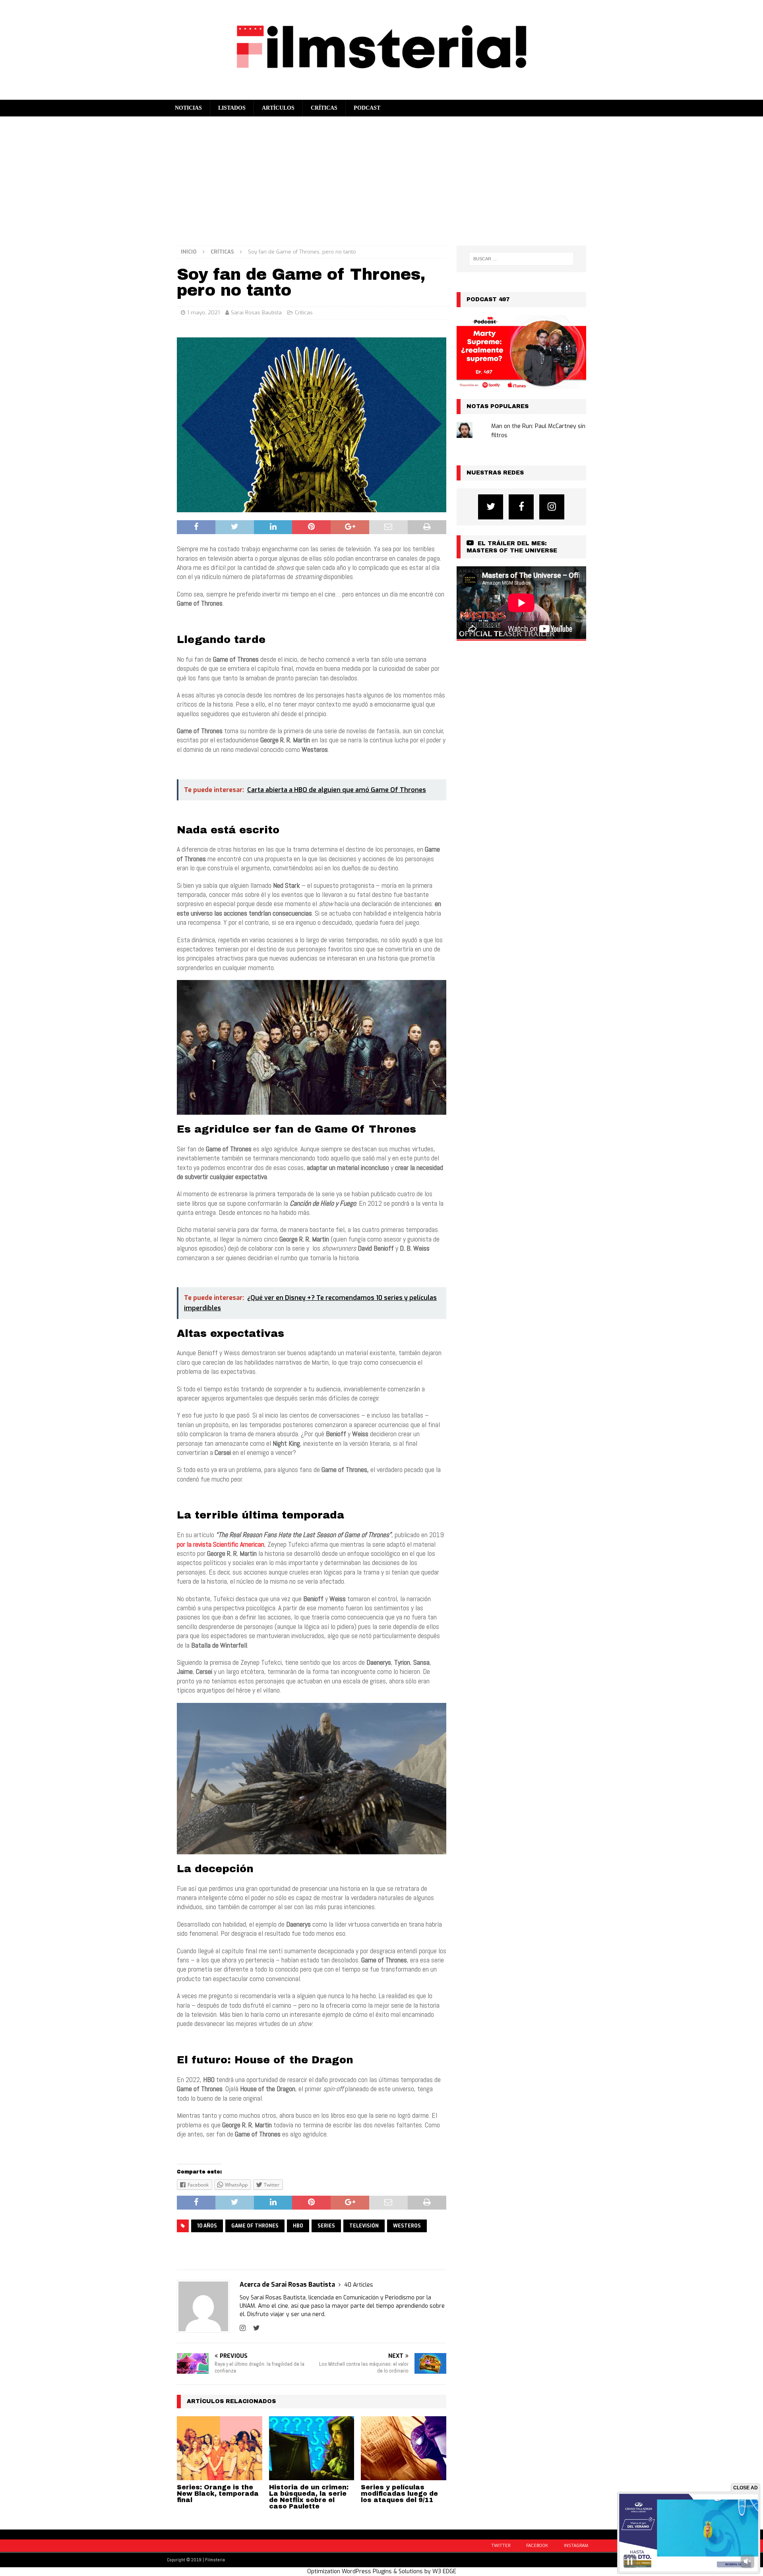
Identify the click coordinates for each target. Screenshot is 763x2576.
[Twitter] (491, 507)
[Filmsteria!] (381, 95)
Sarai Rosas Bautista (256, 313)
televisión (364, 2226)
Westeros (407, 2226)
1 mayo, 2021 (203, 313)
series (326, 2226)
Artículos (278, 108)
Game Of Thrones (255, 2226)
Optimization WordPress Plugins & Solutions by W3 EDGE (382, 2571)
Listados (232, 108)
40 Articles (359, 2285)
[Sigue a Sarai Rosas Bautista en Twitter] (254, 2328)
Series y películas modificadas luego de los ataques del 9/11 (399, 2494)
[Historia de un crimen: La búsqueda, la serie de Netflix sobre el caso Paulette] (312, 2448)
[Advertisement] (381, 176)
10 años (207, 2226)
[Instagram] (552, 507)
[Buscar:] (521, 259)
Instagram (576, 2546)
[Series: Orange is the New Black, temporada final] (220, 2448)
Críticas (324, 108)
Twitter (501, 2546)
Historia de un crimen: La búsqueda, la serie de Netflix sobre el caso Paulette (309, 2497)
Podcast (367, 108)
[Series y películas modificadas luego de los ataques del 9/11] (404, 2448)
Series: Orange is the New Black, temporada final (218, 2494)
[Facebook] (521, 507)
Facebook (537, 2546)
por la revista (195, 1544)
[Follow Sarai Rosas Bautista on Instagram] (243, 2328)
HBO (298, 2226)
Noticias (188, 108)
